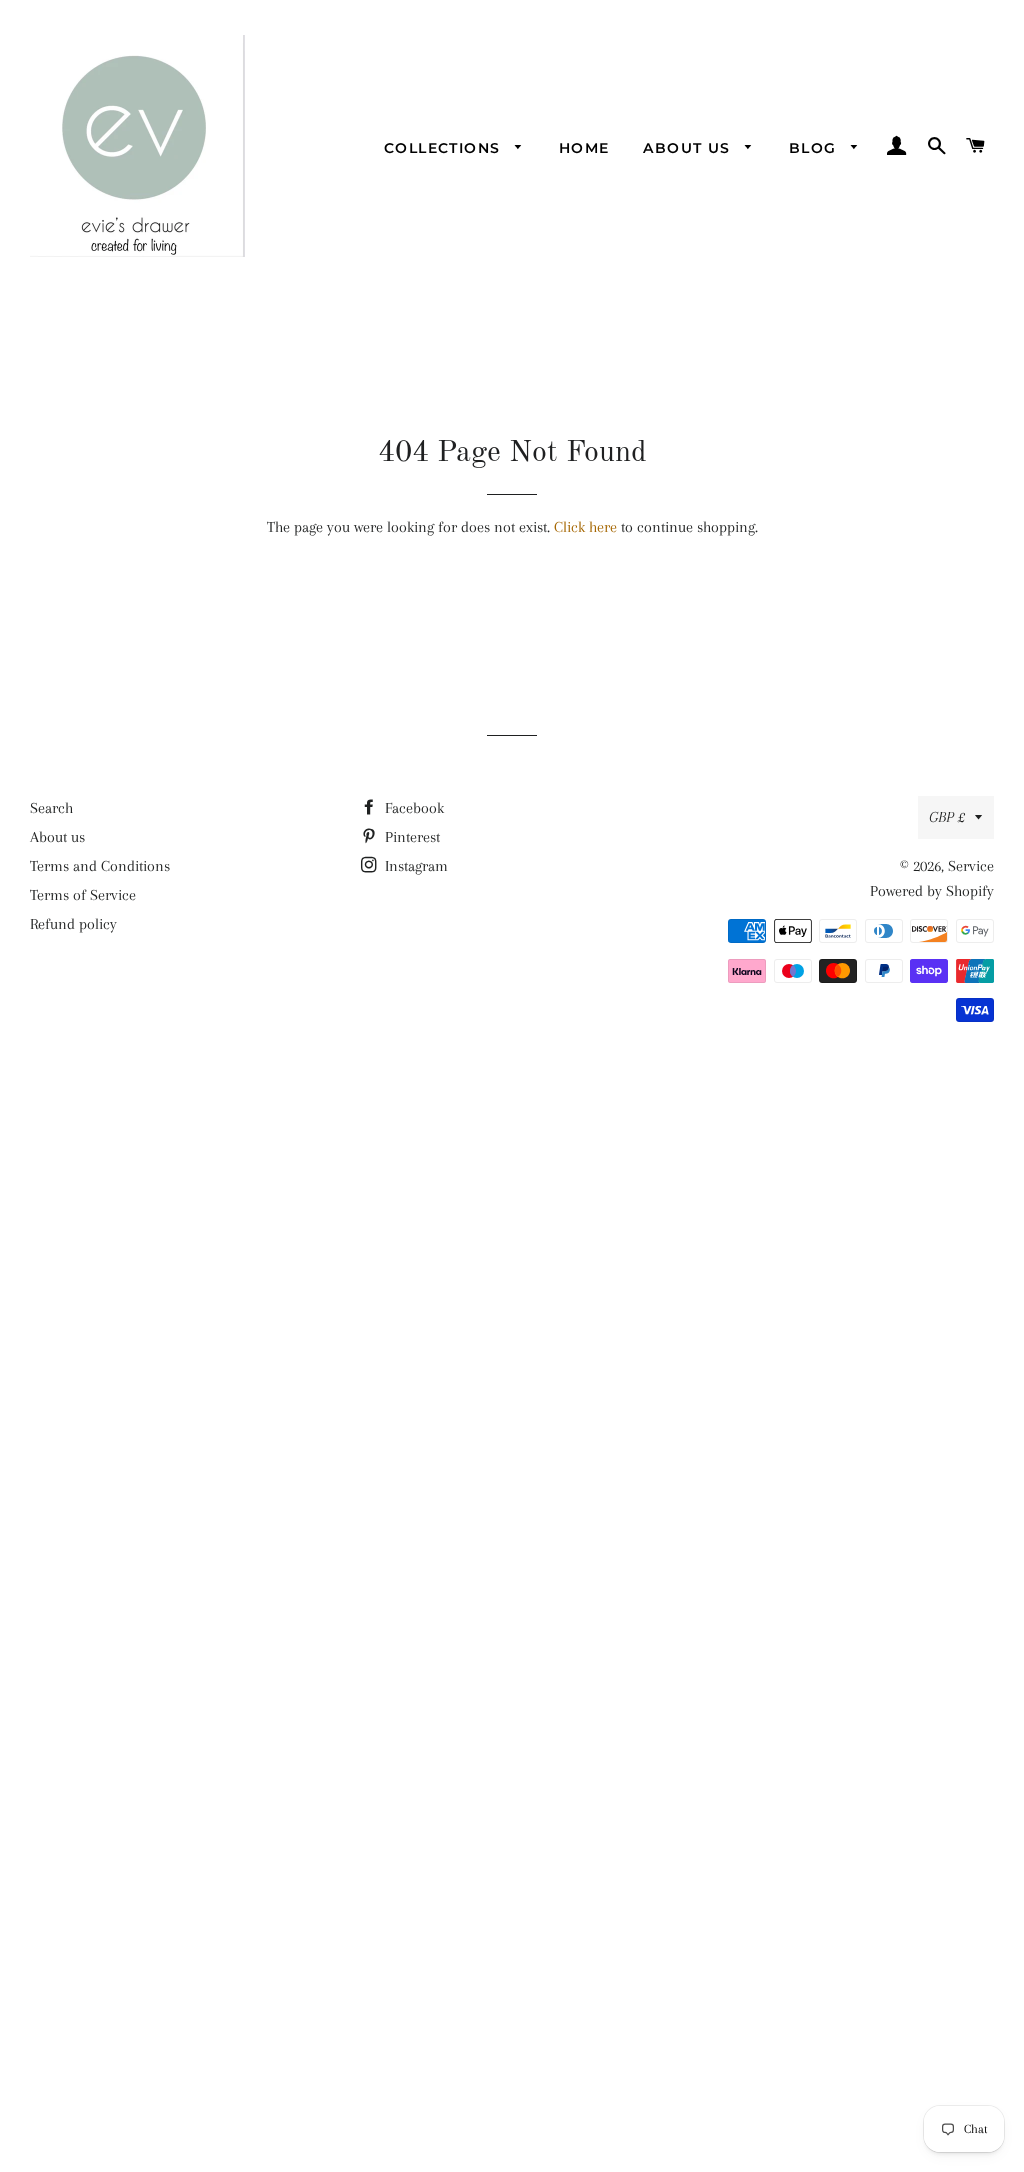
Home (584, 148)
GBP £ (947, 817)
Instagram (414, 866)
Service (971, 866)
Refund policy (73, 924)
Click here (585, 527)
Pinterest (410, 837)
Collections (445, 148)
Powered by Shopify (932, 891)
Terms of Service (83, 895)
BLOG (815, 148)
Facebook (412, 808)
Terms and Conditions (100, 866)
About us (689, 148)
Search (51, 808)
